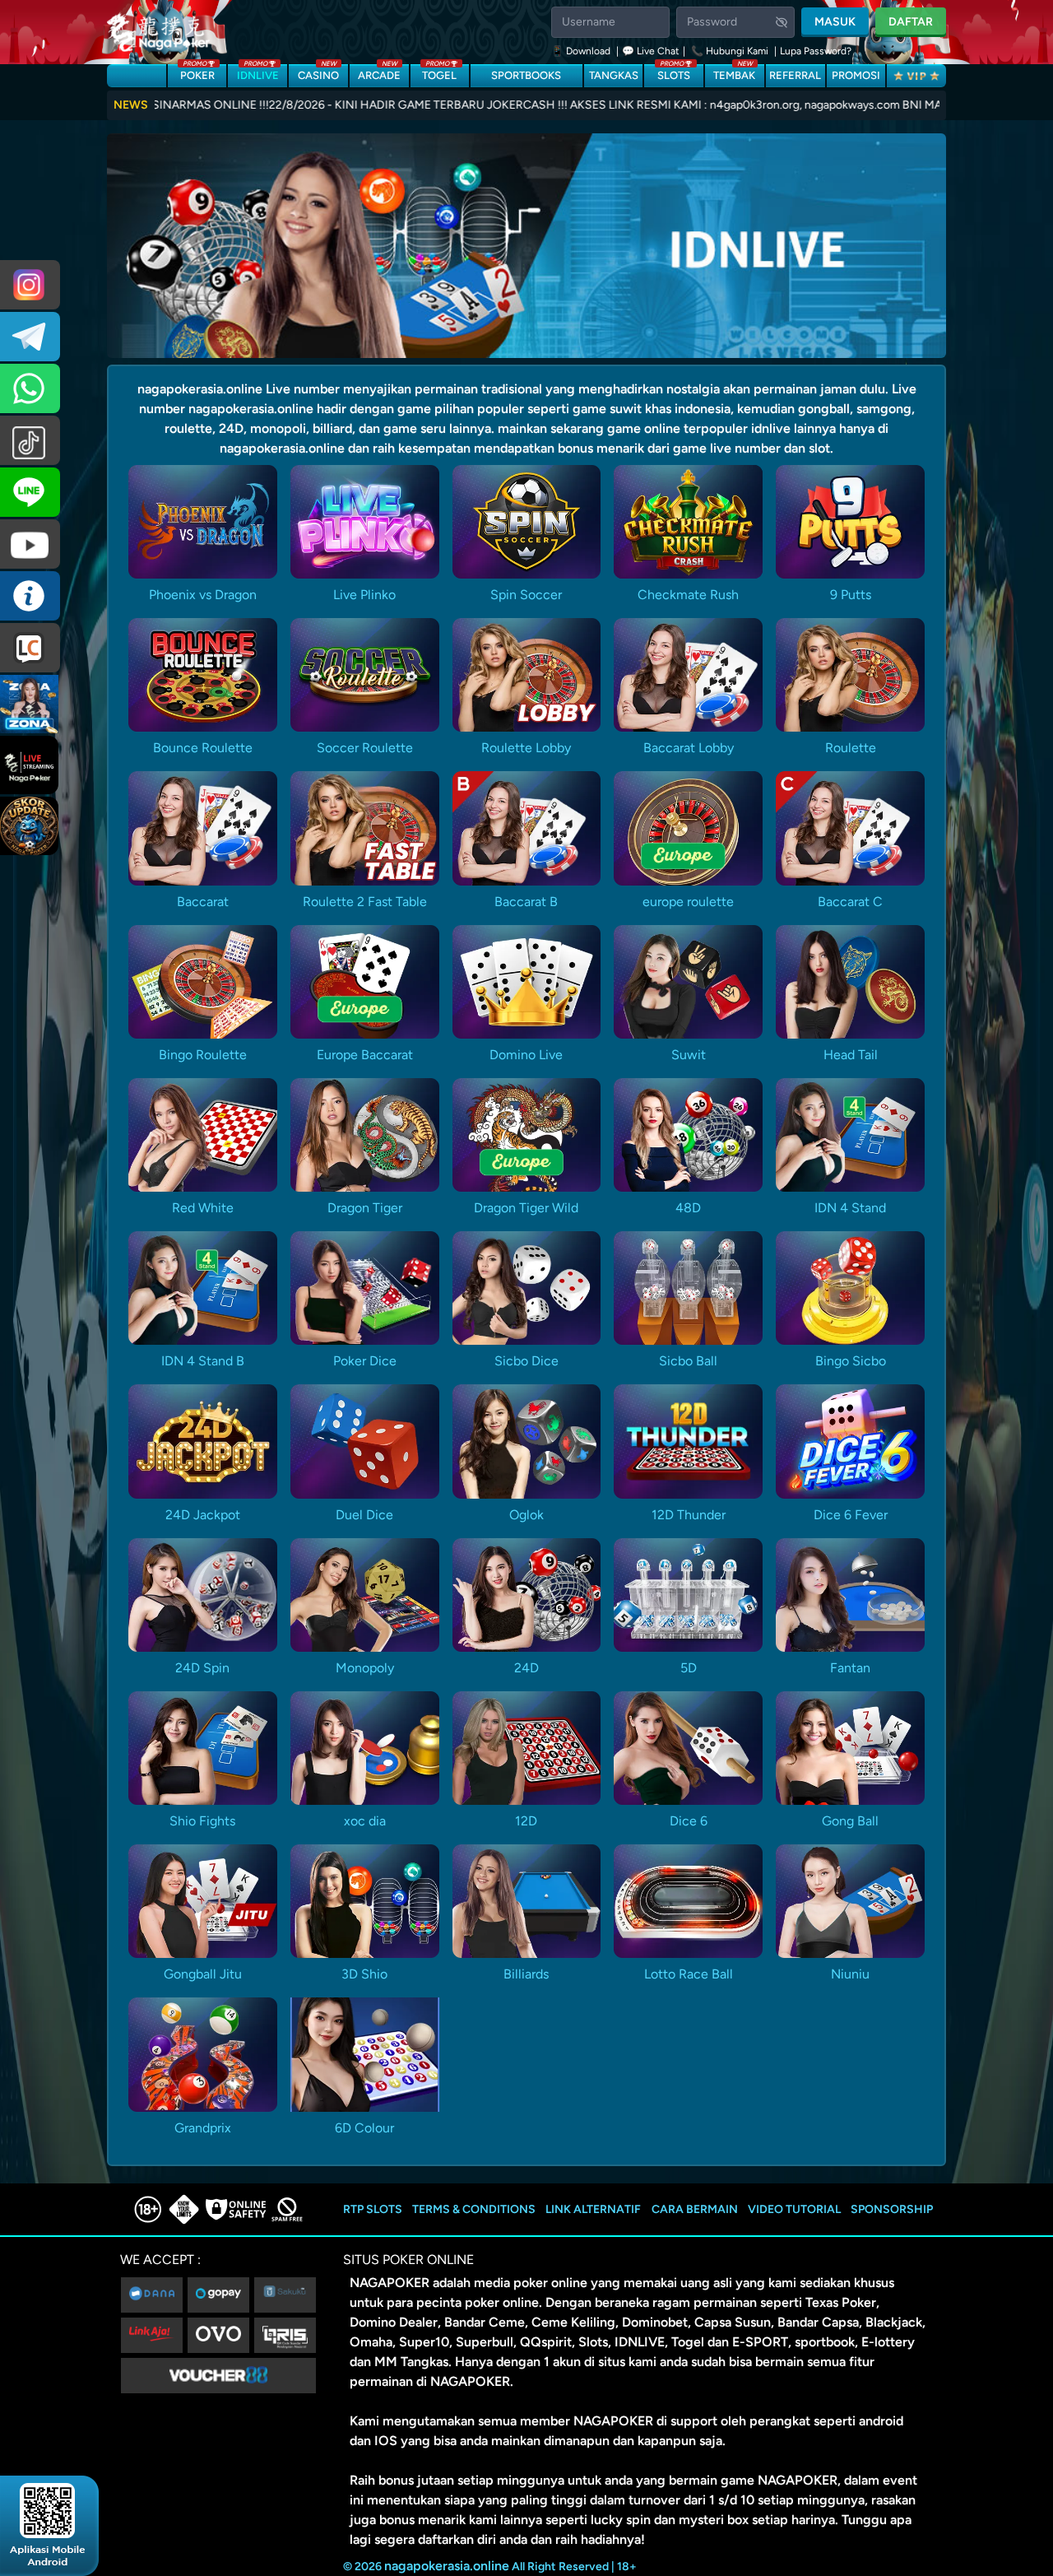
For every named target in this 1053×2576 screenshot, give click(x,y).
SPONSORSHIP (892, 2209)
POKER (197, 73)
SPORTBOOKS (526, 75)
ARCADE (379, 73)
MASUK (835, 22)
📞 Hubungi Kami (730, 51)
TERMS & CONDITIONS (474, 2209)
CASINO (318, 73)
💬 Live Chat (651, 51)
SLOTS (674, 73)
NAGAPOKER (390, 2283)
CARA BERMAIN (695, 2209)
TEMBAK (734, 73)
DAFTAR (911, 22)
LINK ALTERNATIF (593, 2209)
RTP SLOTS (373, 2209)
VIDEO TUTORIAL (794, 2209)
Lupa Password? (816, 51)
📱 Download (582, 51)
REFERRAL (795, 75)
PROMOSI (856, 75)
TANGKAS (614, 75)
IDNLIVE (258, 73)
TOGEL (439, 73)
